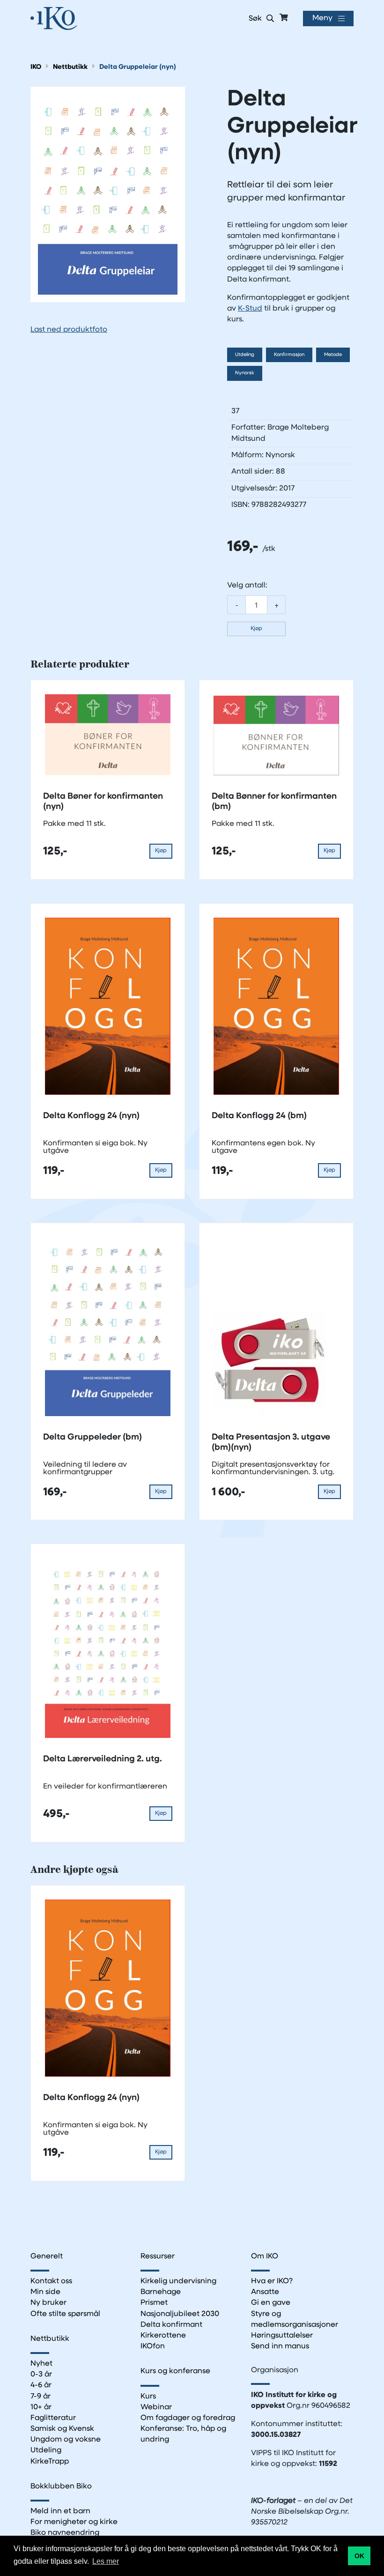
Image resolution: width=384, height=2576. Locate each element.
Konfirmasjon (289, 355)
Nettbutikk (70, 67)
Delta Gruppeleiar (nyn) (138, 67)
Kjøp (256, 629)
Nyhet (41, 2364)
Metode (333, 355)
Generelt (47, 2257)
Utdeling (245, 355)
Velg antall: (247, 586)
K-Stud (250, 309)
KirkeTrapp (50, 2462)
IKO (36, 67)
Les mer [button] (106, 2561)
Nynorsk (245, 373)
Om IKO (265, 2257)
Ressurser (158, 2257)
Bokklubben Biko (61, 2487)
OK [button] (359, 2556)
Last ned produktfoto (69, 330)
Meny (322, 18)
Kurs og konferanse (175, 2371)
